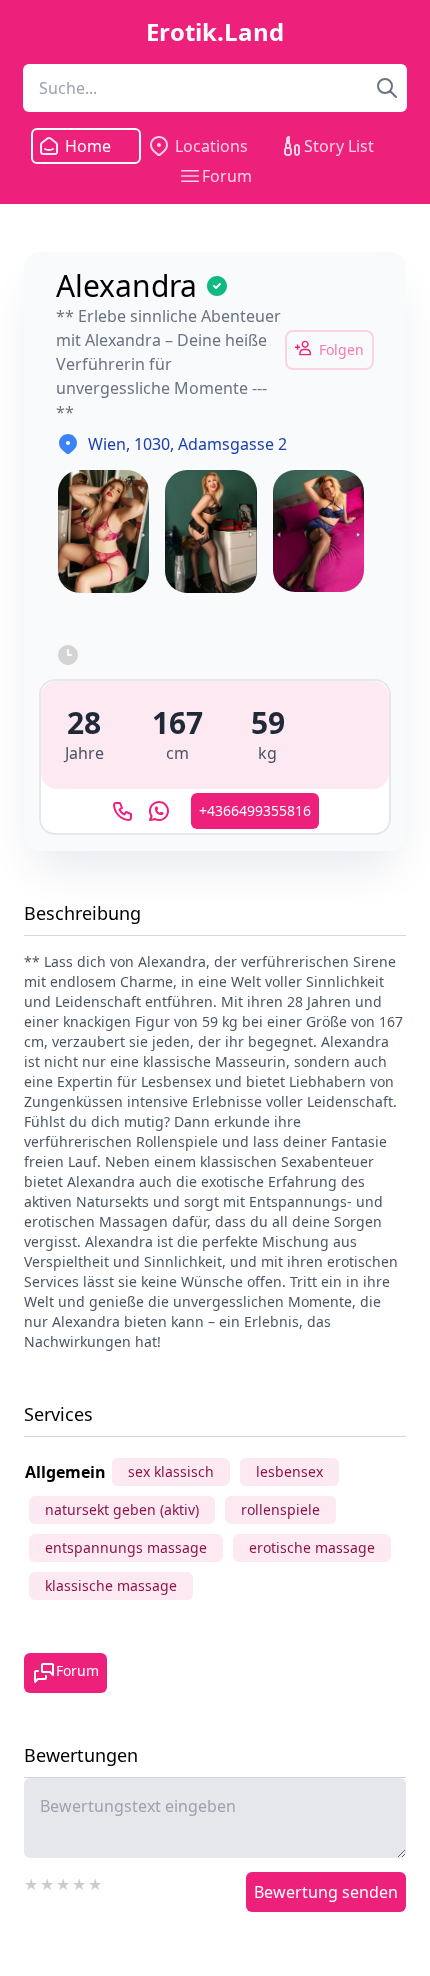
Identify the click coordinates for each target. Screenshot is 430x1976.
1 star (32, 1882)
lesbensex (289, 1471)
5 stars (96, 1882)
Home (88, 146)
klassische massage (111, 1585)
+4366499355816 (255, 810)
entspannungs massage (126, 1547)
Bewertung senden (326, 1892)
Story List (339, 146)
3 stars (64, 1882)
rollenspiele (280, 1509)
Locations (211, 146)
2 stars (48, 1882)
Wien (107, 444)
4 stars (80, 1882)
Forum (227, 176)
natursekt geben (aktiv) (122, 1509)
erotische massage (312, 1547)
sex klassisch (171, 1471)
